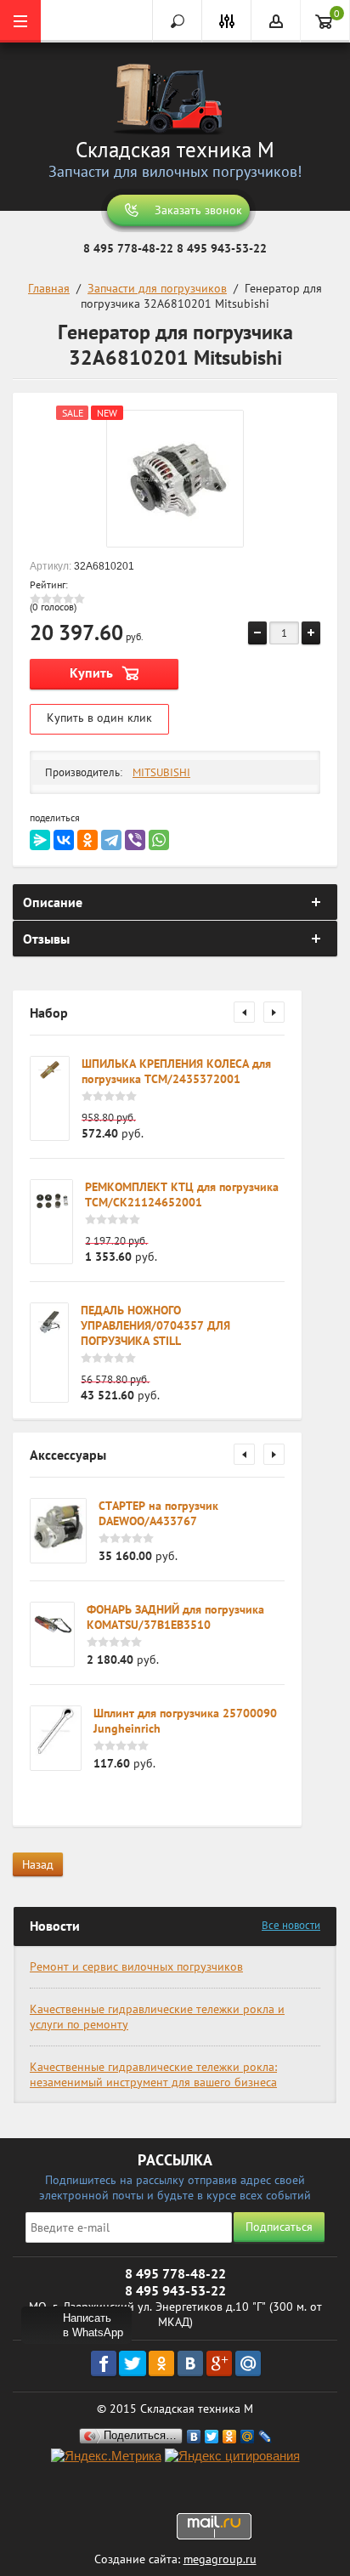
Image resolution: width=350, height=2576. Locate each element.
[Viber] (135, 840)
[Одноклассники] (87, 840)
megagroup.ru (220, 2559)
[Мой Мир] (248, 2437)
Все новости (291, 1925)
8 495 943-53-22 (222, 248)
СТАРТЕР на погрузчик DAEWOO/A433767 (158, 1513)
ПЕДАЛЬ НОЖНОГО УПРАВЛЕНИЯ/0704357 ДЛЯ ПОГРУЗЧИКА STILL (155, 1325)
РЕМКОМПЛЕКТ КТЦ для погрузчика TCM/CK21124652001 (182, 1194)
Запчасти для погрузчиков (157, 288)
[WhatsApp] (159, 840)
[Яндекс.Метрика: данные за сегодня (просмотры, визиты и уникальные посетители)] (106, 2457)
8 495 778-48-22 (128, 248)
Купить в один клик (99, 718)
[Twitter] (212, 2437)
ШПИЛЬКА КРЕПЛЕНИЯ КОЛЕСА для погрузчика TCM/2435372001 (176, 1071)
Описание (53, 902)
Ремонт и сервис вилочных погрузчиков (136, 1966)
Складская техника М (175, 150)
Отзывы (46, 939)
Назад (38, 1864)
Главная (49, 288)
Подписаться (279, 2227)
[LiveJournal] (265, 2437)
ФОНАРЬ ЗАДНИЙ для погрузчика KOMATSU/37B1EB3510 (175, 1617)
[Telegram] (111, 840)
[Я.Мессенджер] (40, 840)
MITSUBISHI (161, 772)
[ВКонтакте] (64, 840)
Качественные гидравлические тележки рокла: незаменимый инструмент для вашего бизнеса (153, 2074)
